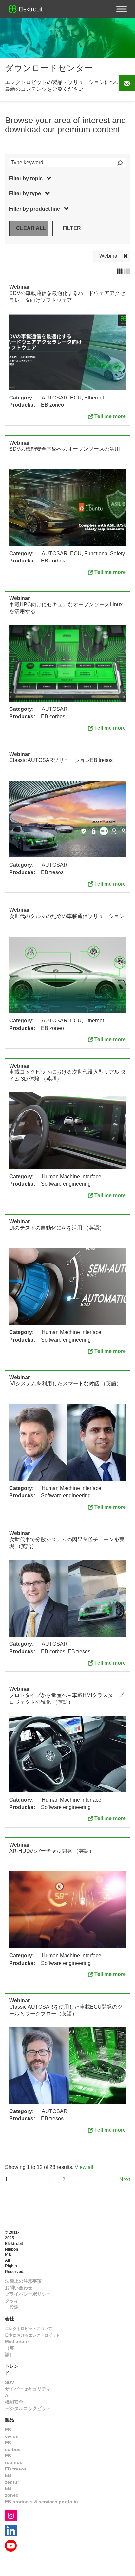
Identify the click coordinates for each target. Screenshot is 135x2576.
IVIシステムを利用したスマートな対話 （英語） (65, 1384)
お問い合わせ (19, 2288)
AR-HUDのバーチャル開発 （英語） (52, 1851)
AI (7, 2395)
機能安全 (14, 2402)
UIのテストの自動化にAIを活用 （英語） (57, 1228)
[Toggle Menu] (122, 9)
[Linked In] (11, 2530)
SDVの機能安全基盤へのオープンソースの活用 (65, 449)
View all (84, 2167)
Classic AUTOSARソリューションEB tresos (61, 760)
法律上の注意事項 (23, 2281)
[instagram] (11, 2515)
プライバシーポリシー (28, 2294)
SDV (10, 2382)
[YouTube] (11, 2545)
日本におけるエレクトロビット (32, 2335)
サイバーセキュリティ (28, 2389)
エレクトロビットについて (29, 2329)
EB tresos (16, 2469)
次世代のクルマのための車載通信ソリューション (67, 916)
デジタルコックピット (28, 2408)
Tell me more (110, 416)
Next (125, 2180)
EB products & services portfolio (41, 2502)
